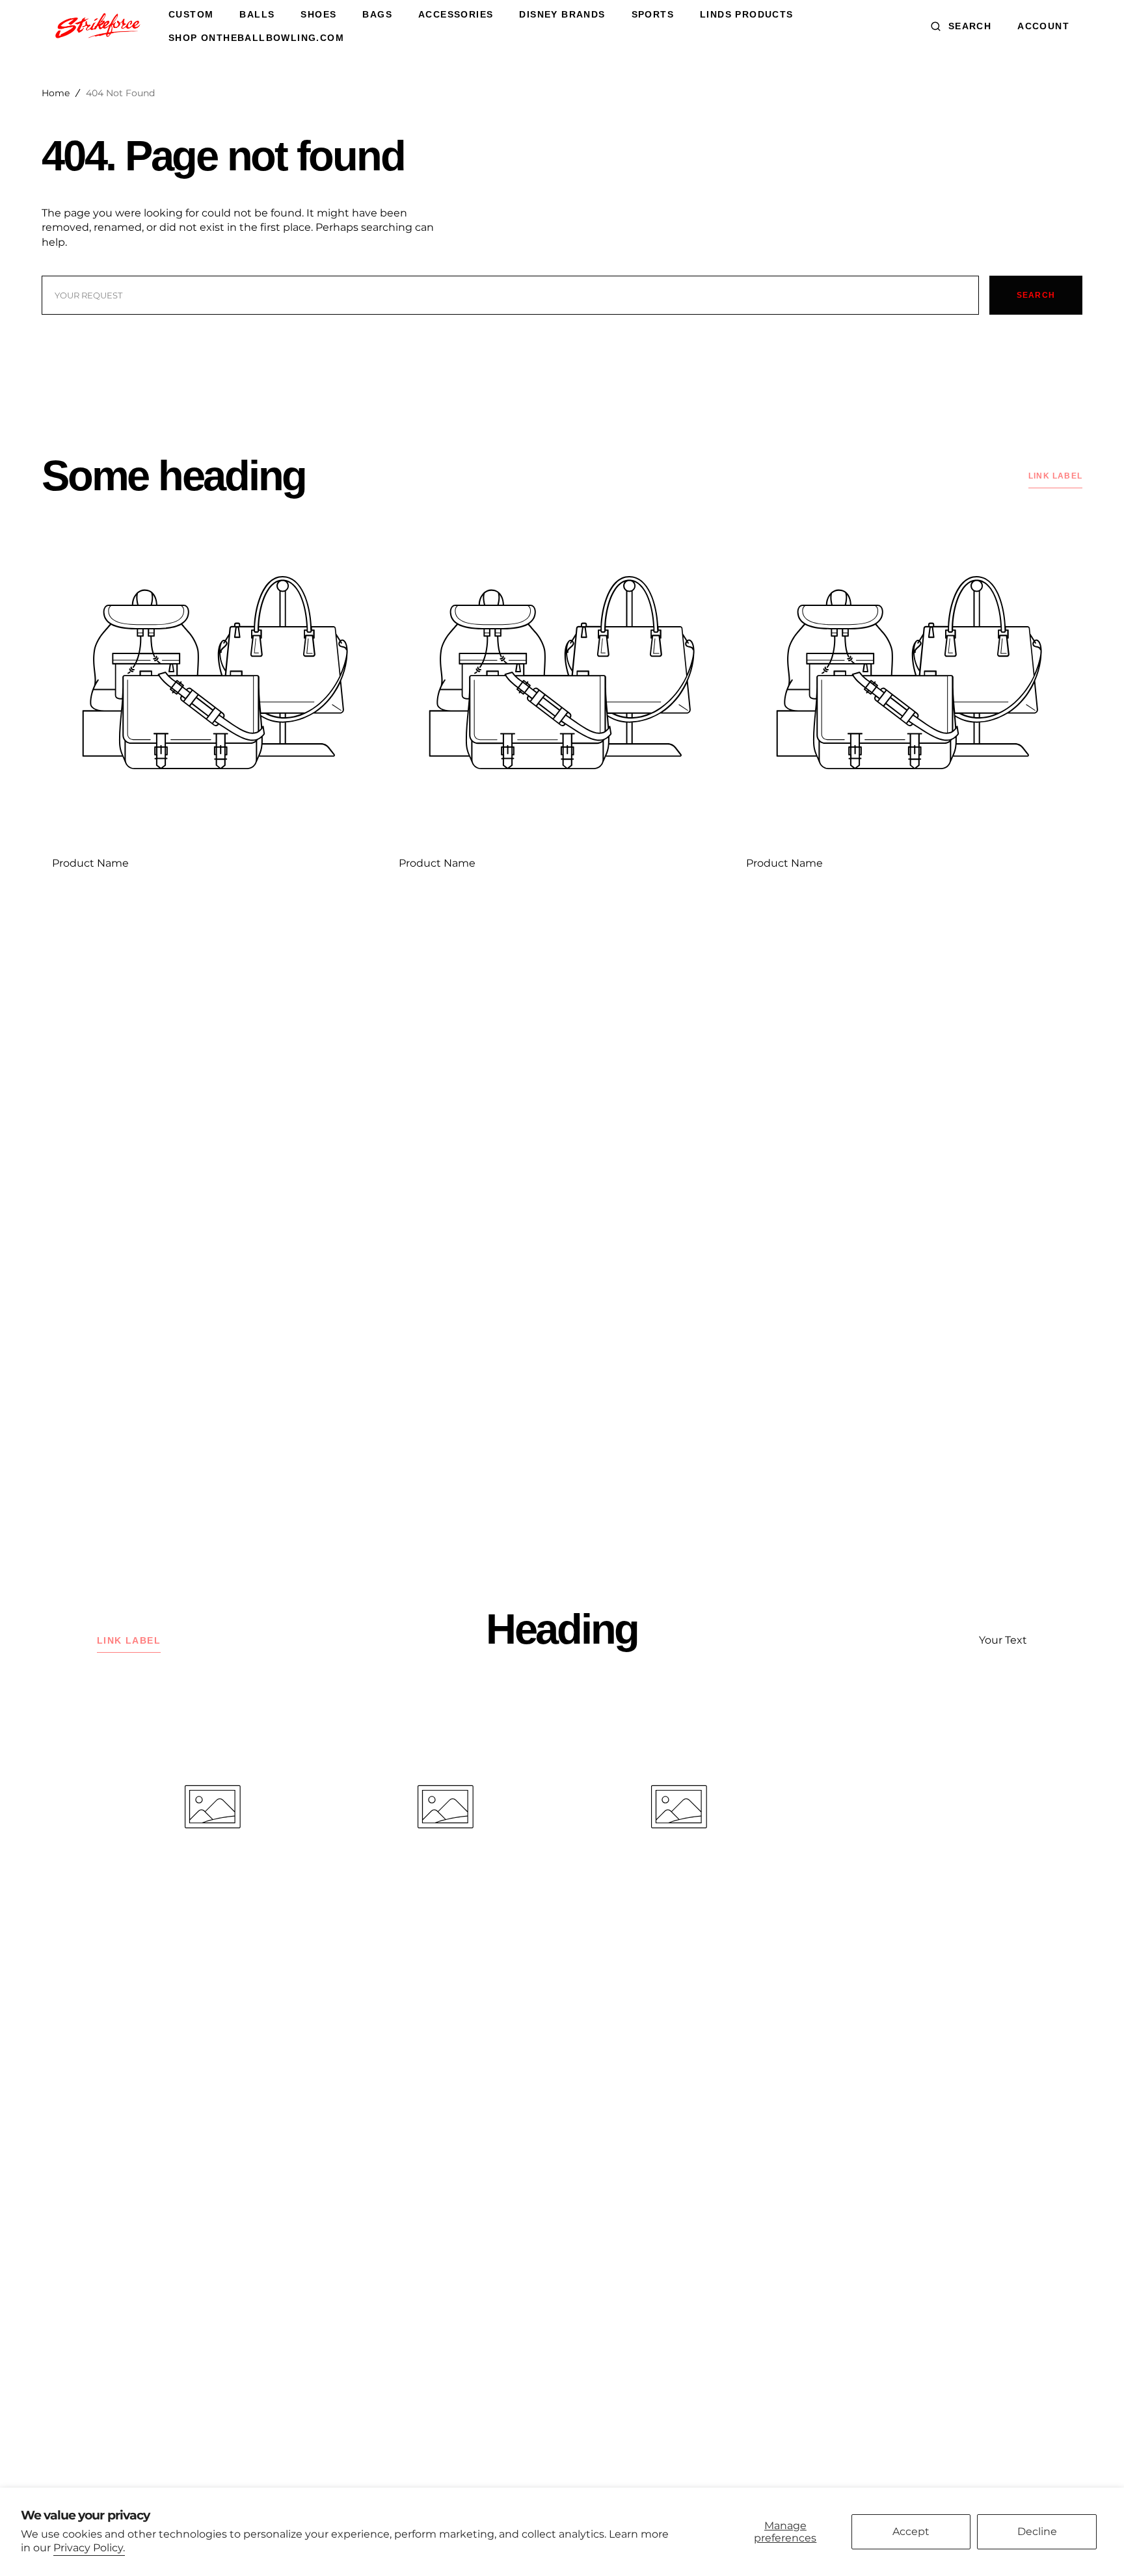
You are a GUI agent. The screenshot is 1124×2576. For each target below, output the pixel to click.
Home (56, 93)
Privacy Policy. (89, 2548)
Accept (911, 2531)
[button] (961, 26)
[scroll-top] (1094, 2546)
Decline (1037, 2531)
